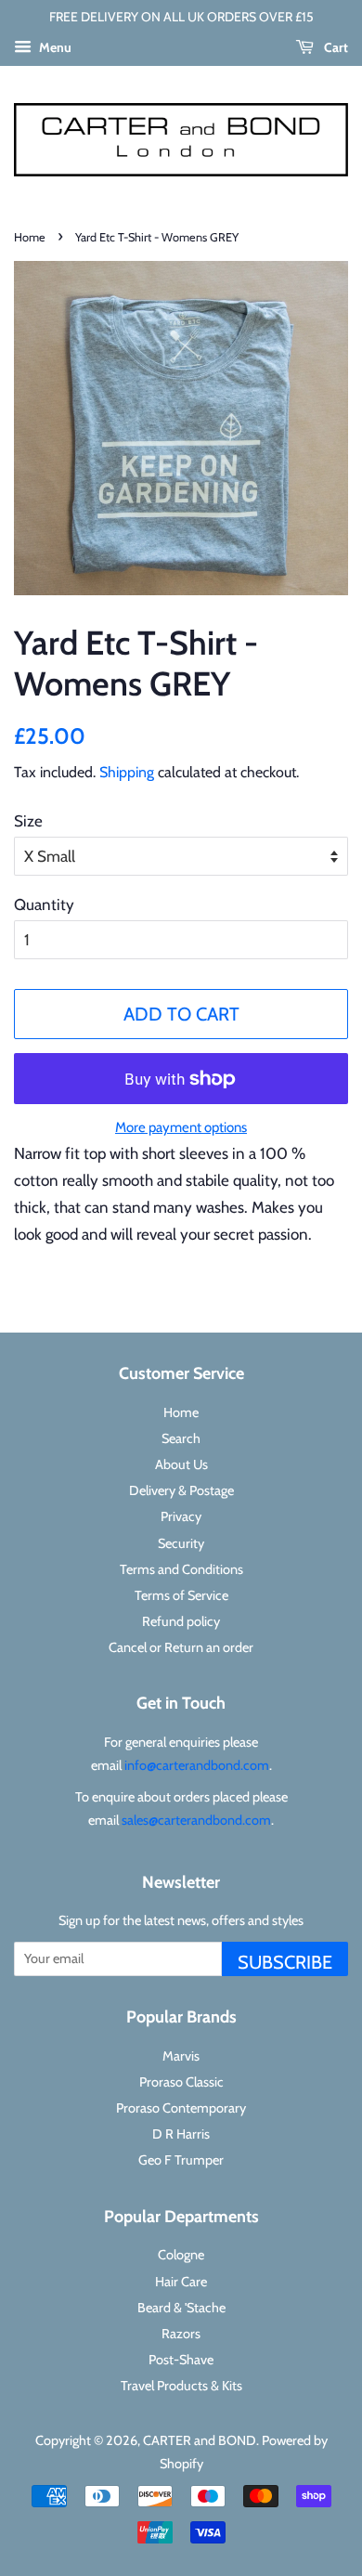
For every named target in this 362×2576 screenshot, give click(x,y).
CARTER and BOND (200, 2440)
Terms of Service (181, 1595)
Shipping (127, 772)
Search (181, 1438)
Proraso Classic (181, 2082)
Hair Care (181, 2282)
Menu (54, 47)
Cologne (181, 2255)
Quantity (44, 904)
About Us (181, 1464)
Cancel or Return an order (181, 1647)
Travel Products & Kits (181, 2386)
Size (28, 821)
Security (181, 1543)
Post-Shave (181, 2360)
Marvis (181, 2056)
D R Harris (181, 2134)
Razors (181, 2334)
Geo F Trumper (181, 2160)
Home (30, 237)
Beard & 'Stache (181, 2308)
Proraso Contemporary (181, 2108)
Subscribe (285, 1962)
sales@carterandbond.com (196, 1820)
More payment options (181, 1127)
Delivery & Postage (181, 1490)
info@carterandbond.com (197, 1765)
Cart (335, 47)
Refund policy (181, 1621)
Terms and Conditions (181, 1569)
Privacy (181, 1516)
